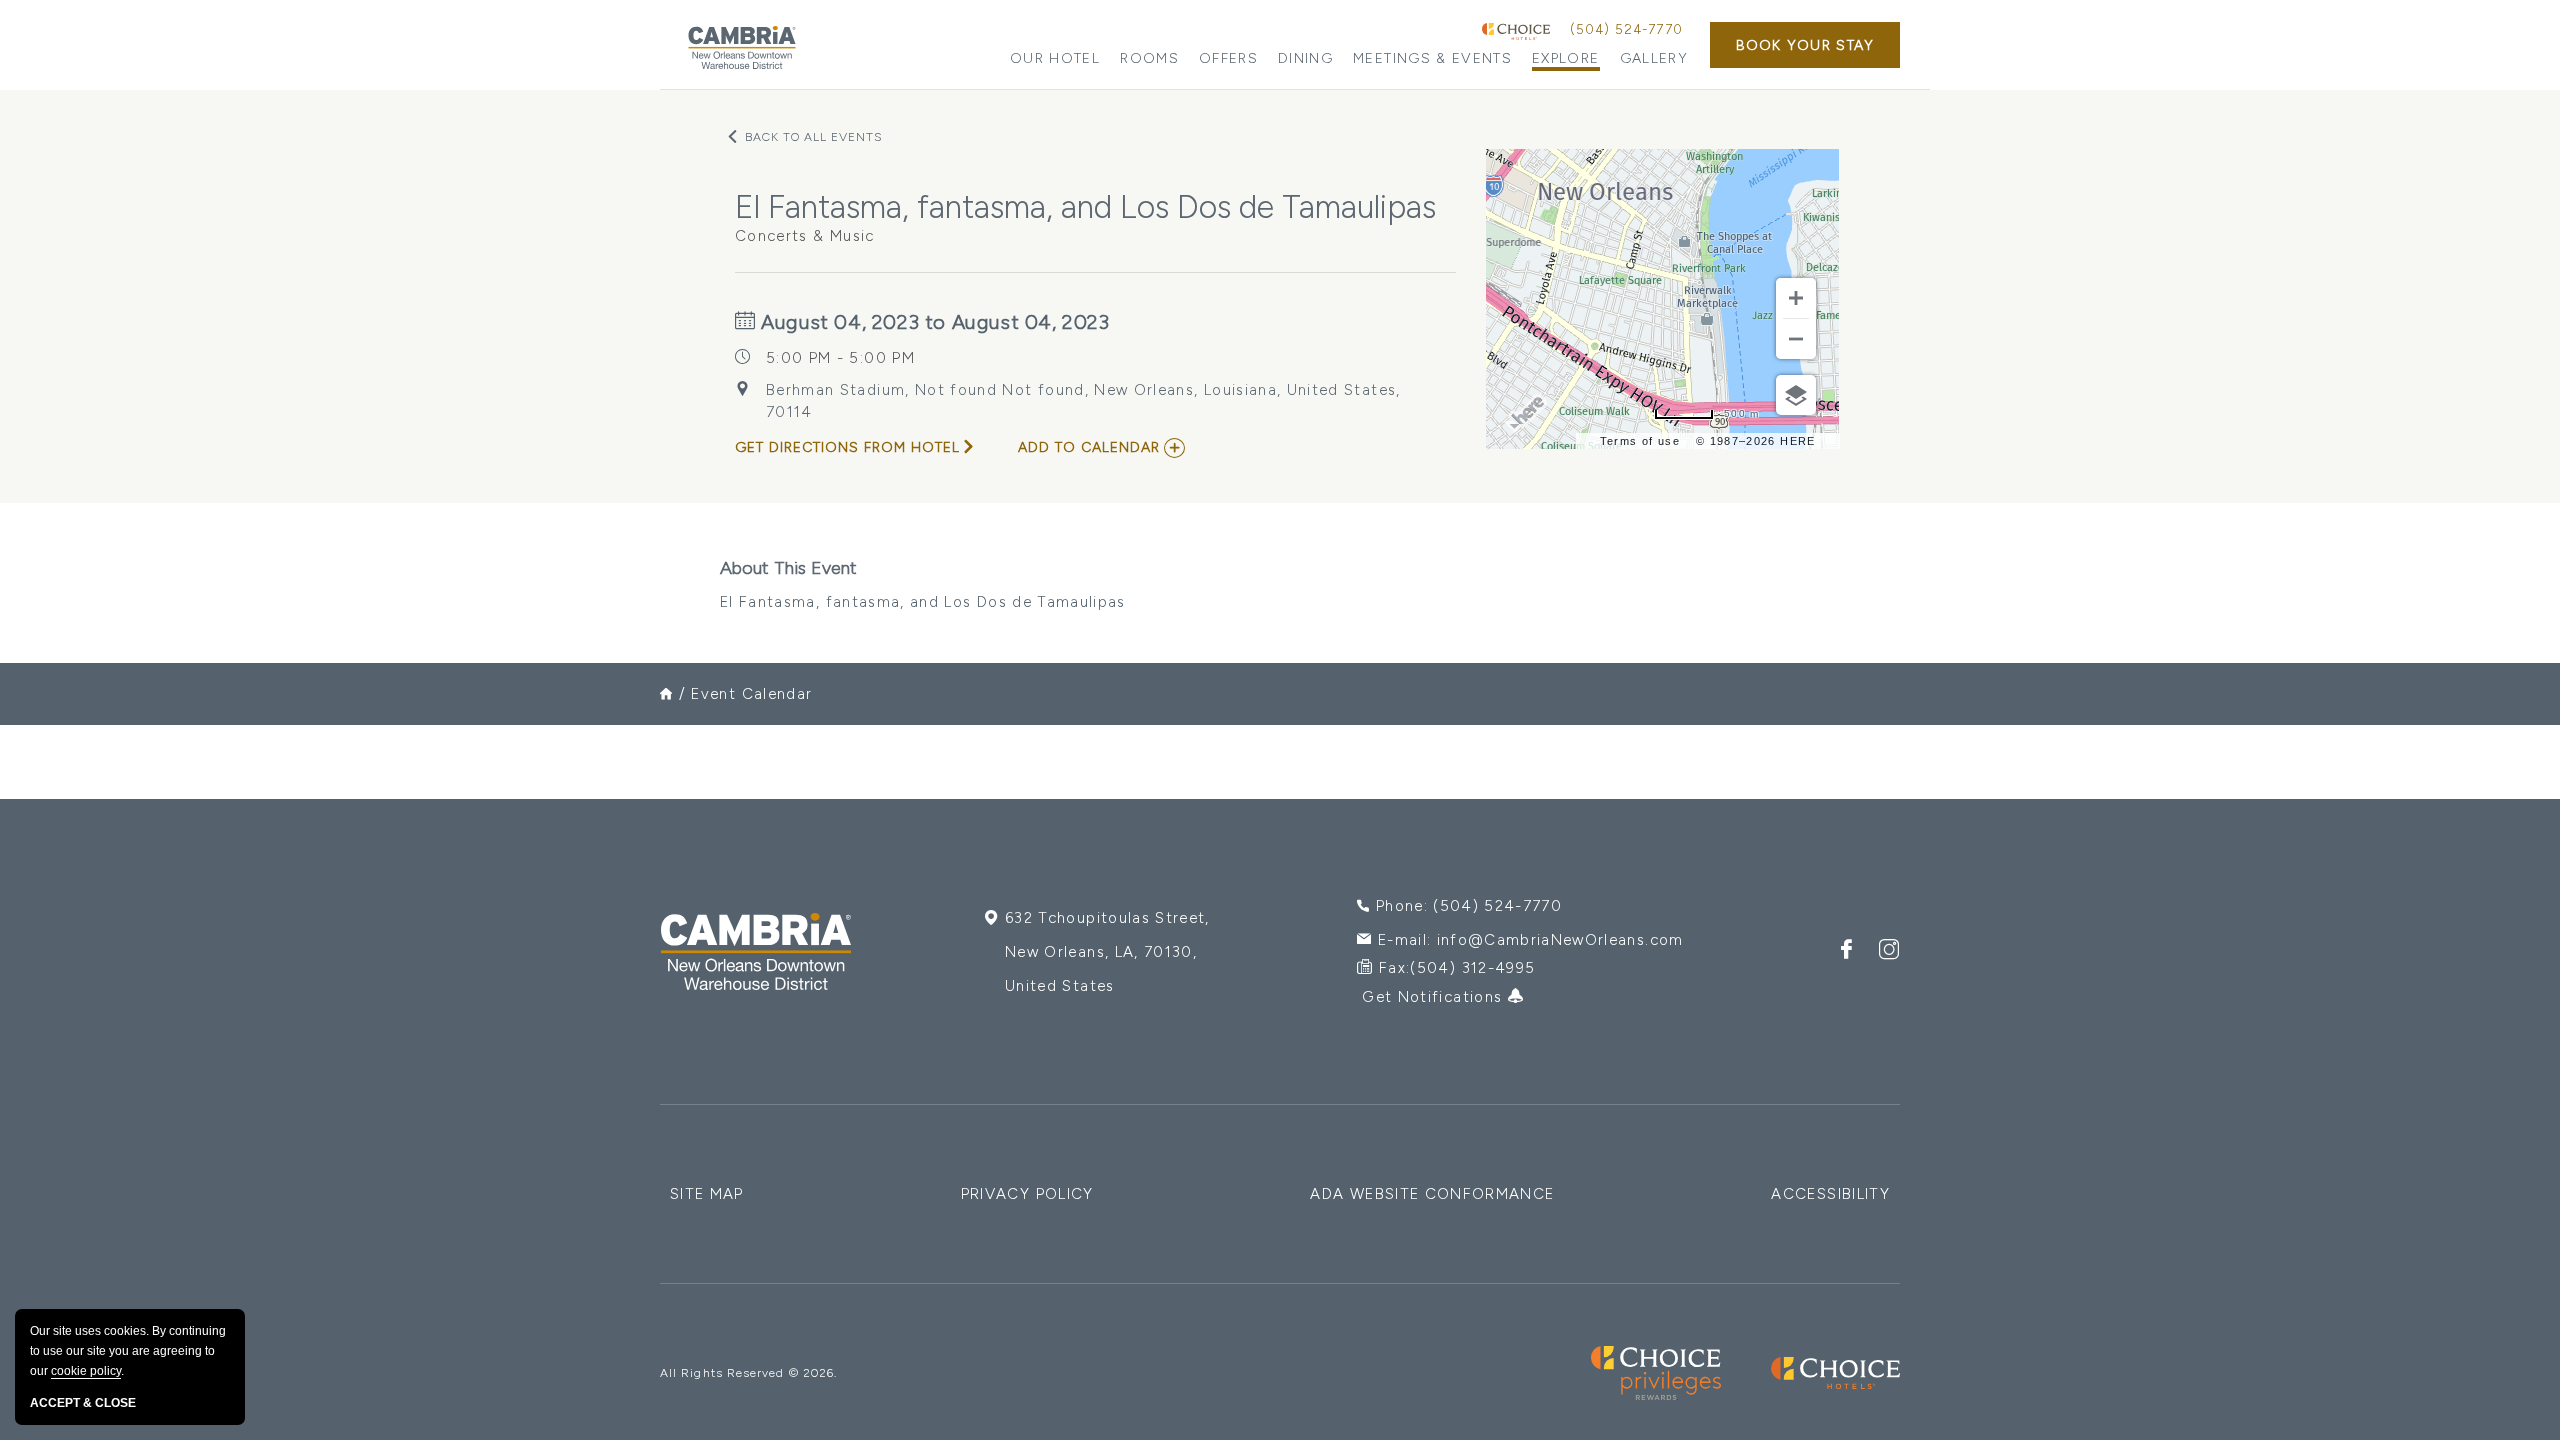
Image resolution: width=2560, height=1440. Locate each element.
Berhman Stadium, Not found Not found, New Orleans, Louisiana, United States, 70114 (1083, 401)
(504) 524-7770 (1626, 29)
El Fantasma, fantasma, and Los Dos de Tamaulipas (923, 584)
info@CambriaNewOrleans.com (1560, 940)
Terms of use (1640, 441)
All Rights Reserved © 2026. (748, 1373)
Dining (1305, 58)
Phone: (1469, 906)
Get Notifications (1434, 997)
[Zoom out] (1796, 339)
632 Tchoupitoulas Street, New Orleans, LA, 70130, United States (1107, 952)
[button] (1805, 45)
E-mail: (1531, 940)
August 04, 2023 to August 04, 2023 (933, 322)
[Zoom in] (1796, 298)
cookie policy (86, 1371)
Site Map (707, 1194)
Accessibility (1830, 1194)
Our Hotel (1055, 58)
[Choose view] (1796, 395)
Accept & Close (83, 1403)
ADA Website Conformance (1432, 1194)
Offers (1228, 58)
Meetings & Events (1432, 58)
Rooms (1149, 58)
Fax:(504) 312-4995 (1457, 968)
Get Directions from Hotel (847, 447)
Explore (1565, 58)
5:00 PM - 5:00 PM (840, 358)
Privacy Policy (1027, 1194)
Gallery (1654, 58)
